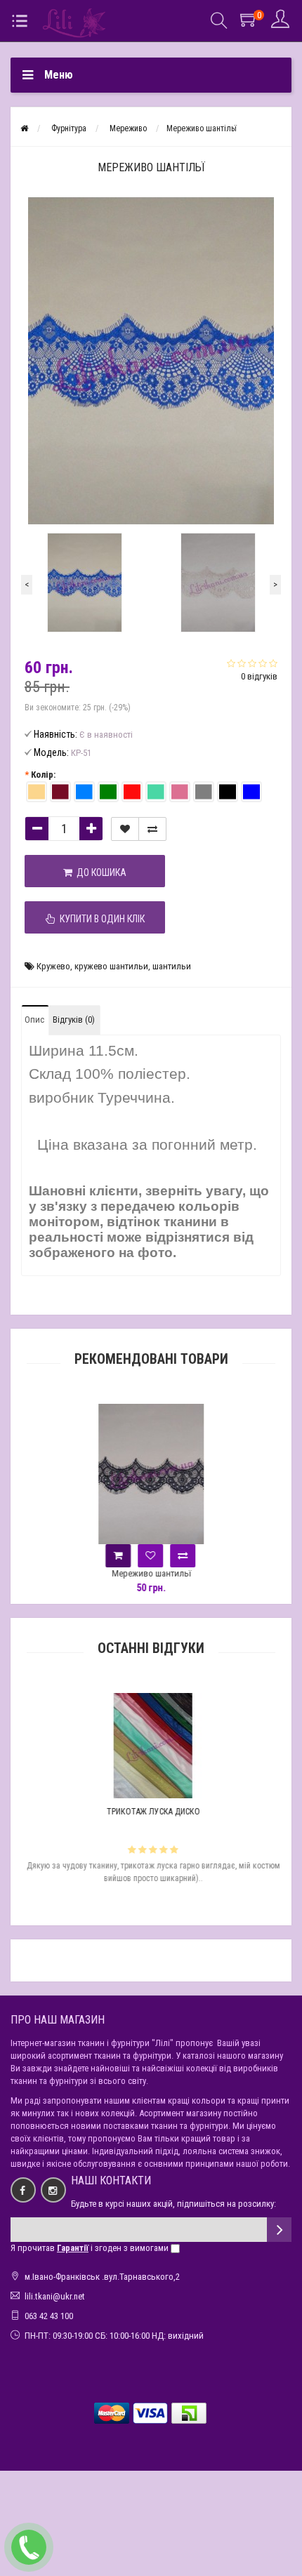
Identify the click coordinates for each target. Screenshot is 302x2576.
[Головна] (24, 128)
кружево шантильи (111, 966)
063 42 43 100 (49, 2316)
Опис (34, 1020)
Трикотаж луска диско (151, 1812)
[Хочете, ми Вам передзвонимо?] (29, 2547)
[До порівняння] (152, 829)
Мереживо (128, 128)
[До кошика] (118, 1556)
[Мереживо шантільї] (84, 583)
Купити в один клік (100, 919)
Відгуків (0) (74, 1020)
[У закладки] (125, 829)
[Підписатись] (279, 2230)
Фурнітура (69, 128)
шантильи (172, 966)
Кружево (53, 966)
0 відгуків (259, 676)
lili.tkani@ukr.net (55, 2296)
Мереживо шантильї (151, 1573)
